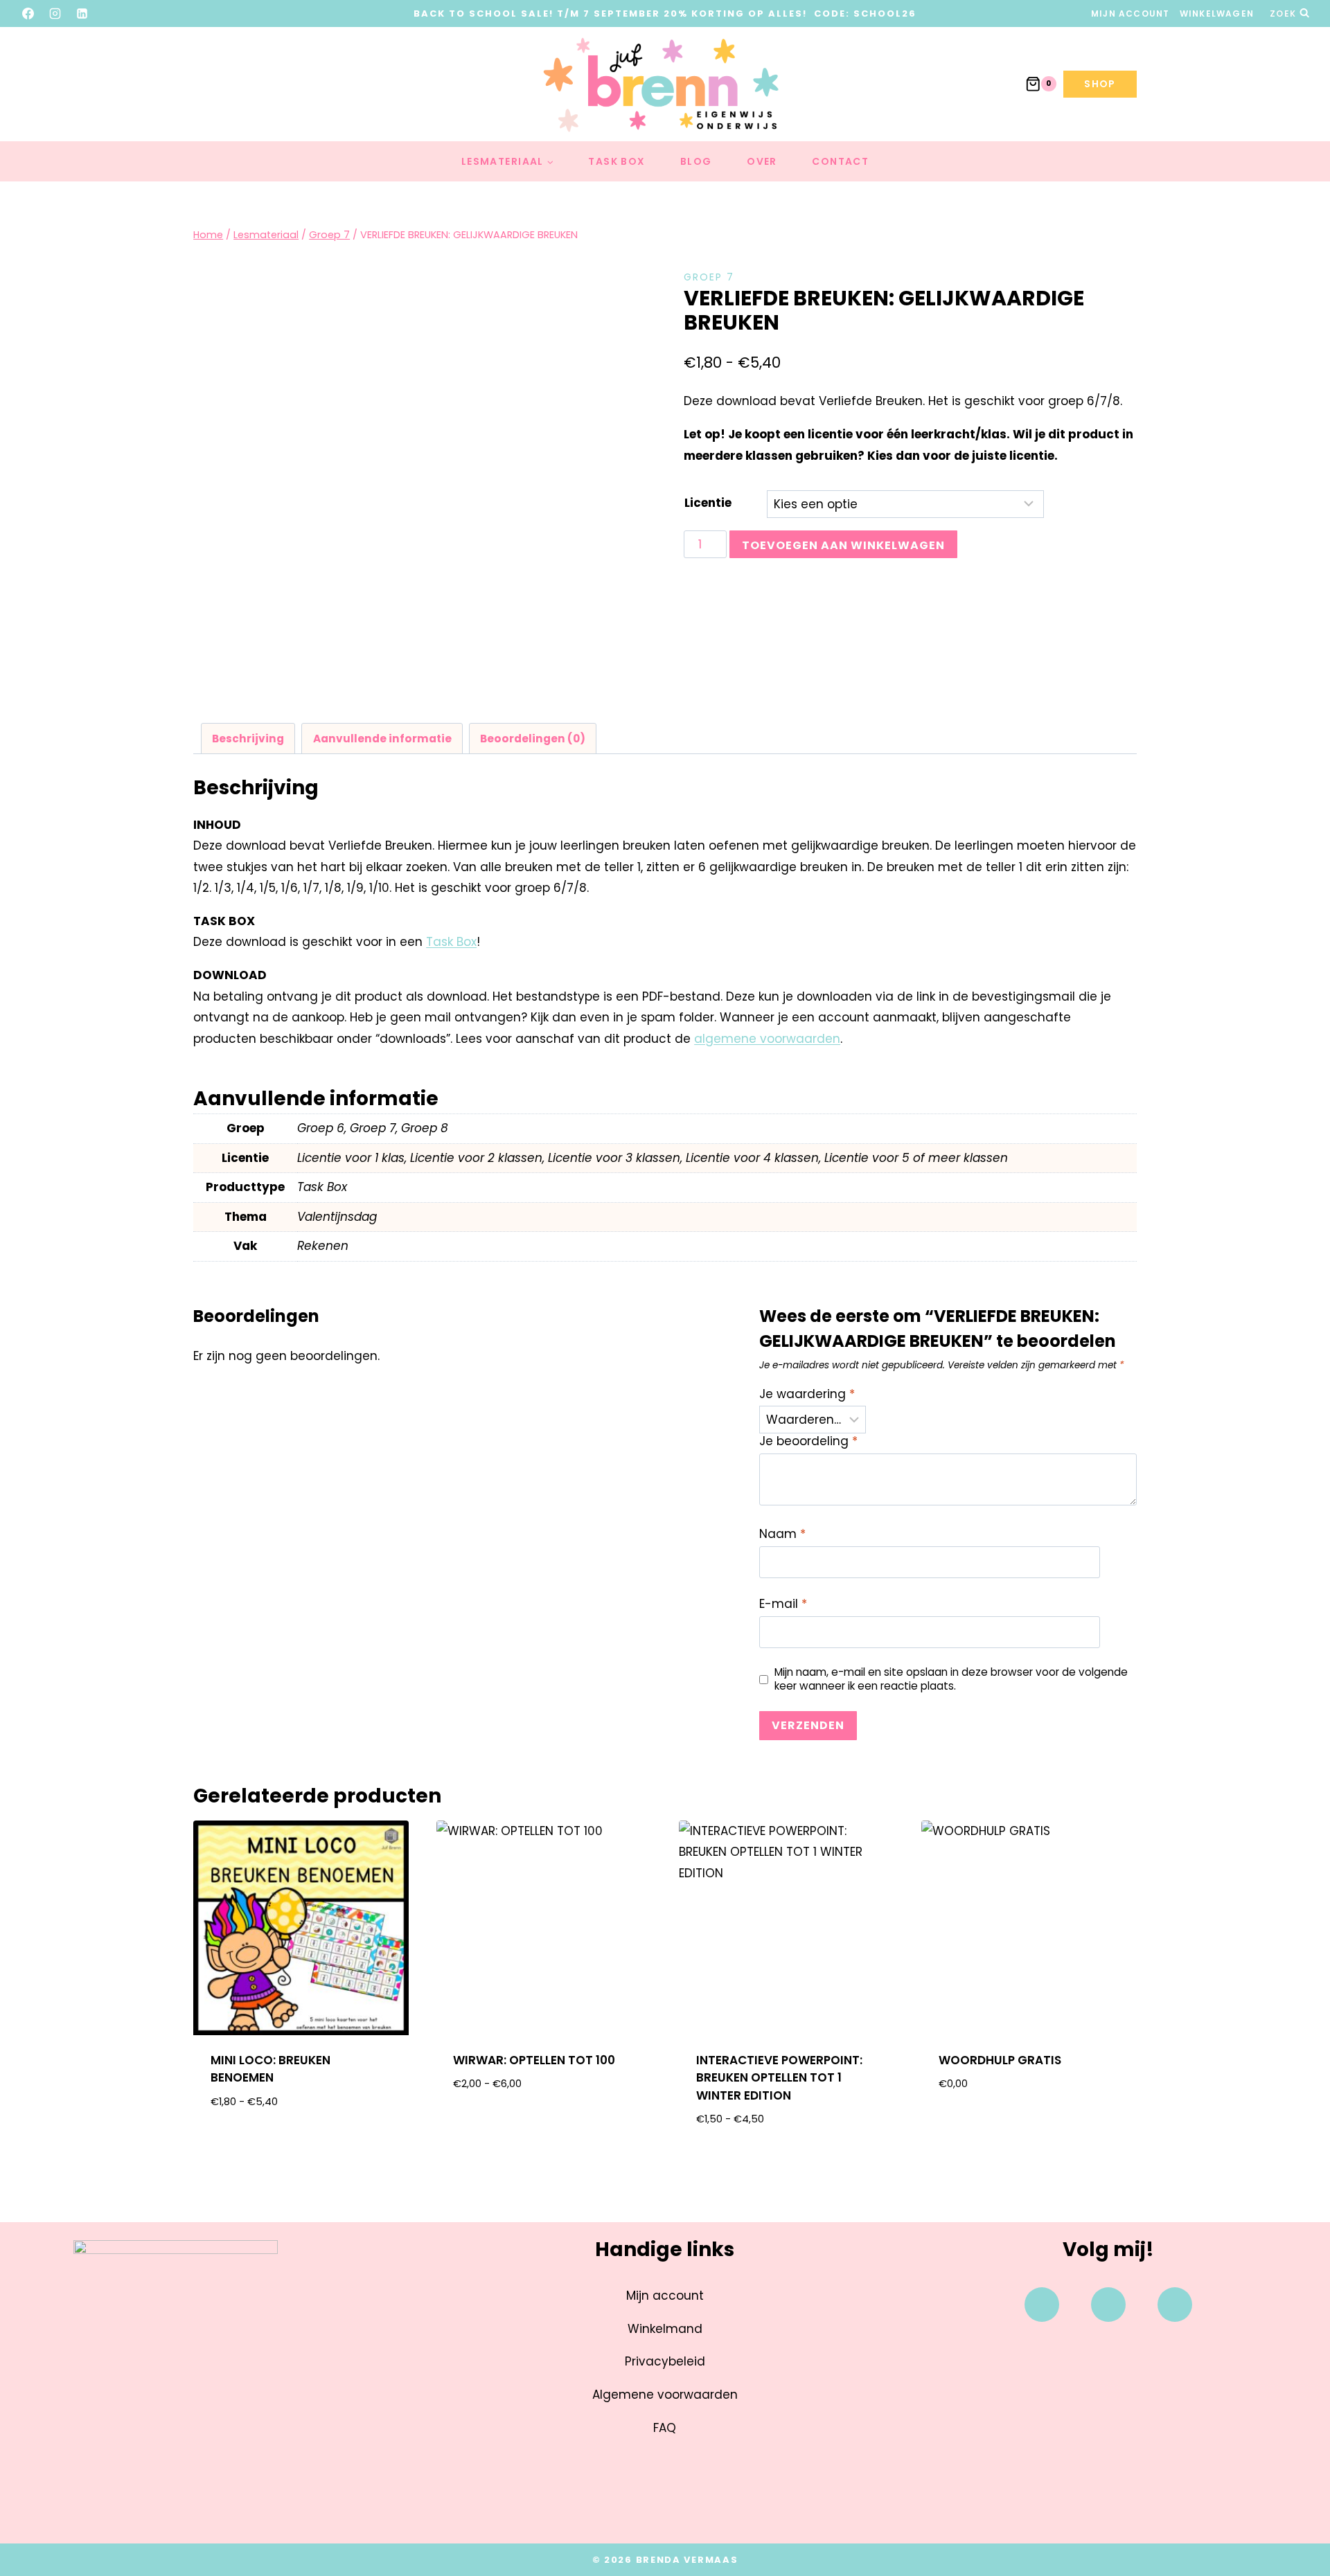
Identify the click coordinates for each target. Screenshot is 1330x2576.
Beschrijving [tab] (248, 739)
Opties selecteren (301, 2146)
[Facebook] (28, 13)
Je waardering (807, 1394)
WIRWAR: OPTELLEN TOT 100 (534, 2060)
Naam (782, 1534)
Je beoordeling (808, 1441)
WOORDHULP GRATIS (1000, 2060)
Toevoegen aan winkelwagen (843, 545)
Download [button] (1029, 2128)
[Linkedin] (1175, 2305)
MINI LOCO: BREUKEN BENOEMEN (271, 2069)
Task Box (617, 161)
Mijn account (1130, 14)
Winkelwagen (1217, 14)
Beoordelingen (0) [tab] (533, 739)
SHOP (1100, 84)
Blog (696, 161)
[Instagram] (55, 13)
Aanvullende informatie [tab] (382, 739)
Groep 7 (709, 277)
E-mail (783, 1604)
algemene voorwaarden (767, 1039)
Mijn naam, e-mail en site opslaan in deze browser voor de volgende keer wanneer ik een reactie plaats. (951, 1679)
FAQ (665, 2428)
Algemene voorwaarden (665, 2395)
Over (762, 161)
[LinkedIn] (82, 13)
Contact (840, 161)
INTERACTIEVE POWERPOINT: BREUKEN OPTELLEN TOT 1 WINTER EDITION (779, 2078)
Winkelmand (665, 2329)
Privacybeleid (665, 2361)
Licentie (708, 503)
